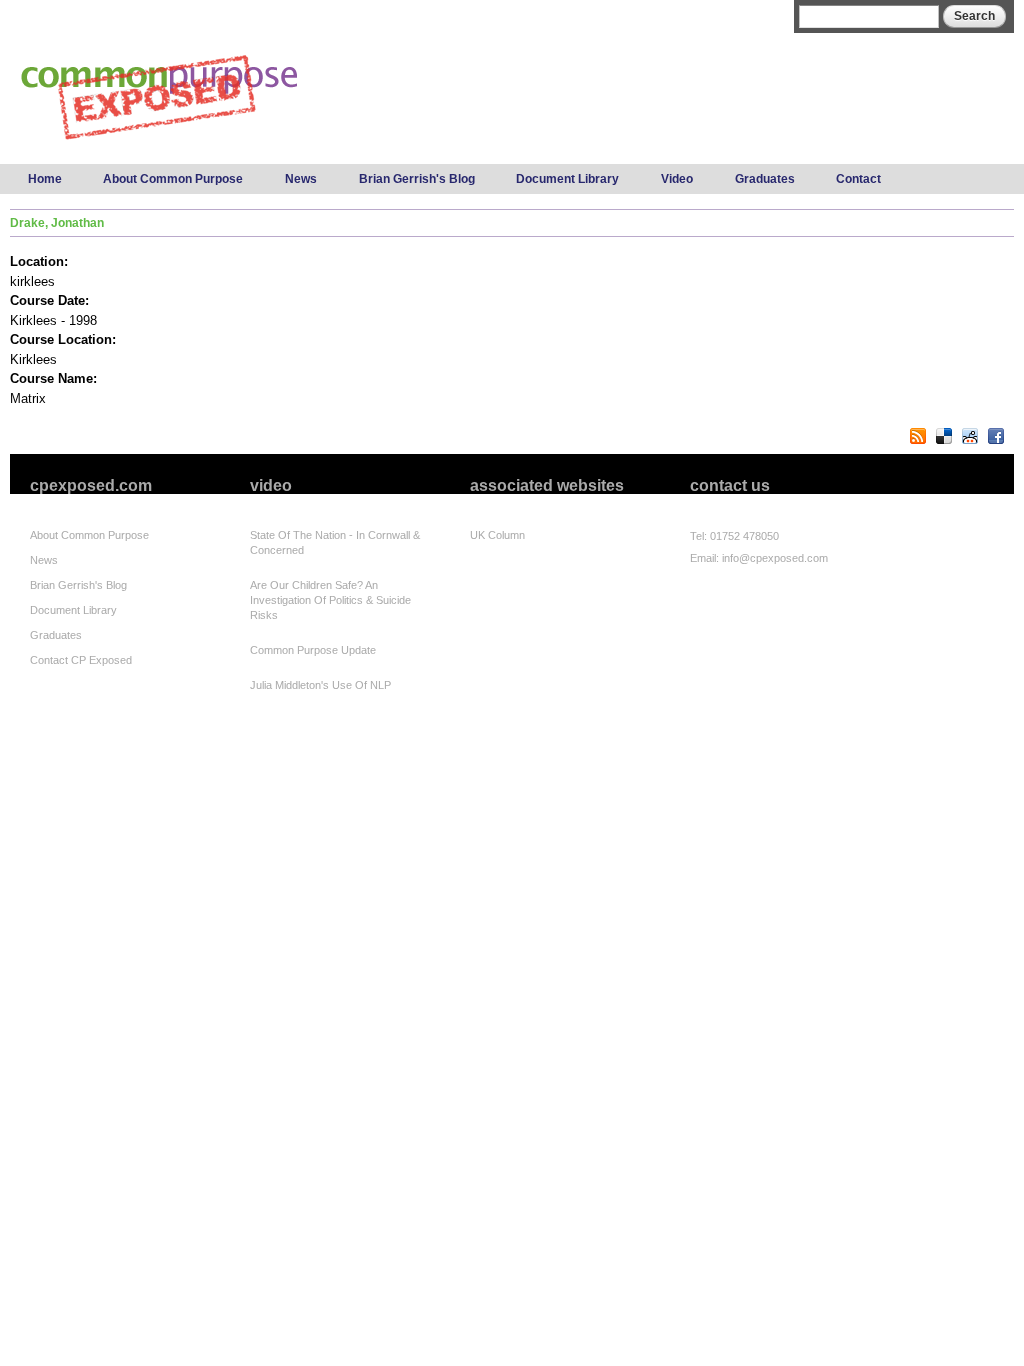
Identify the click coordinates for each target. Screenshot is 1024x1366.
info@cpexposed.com (775, 558)
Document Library (567, 179)
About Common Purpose (173, 179)
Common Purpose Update (313, 650)
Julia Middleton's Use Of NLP (320, 685)
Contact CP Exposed (81, 660)
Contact (858, 179)
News (301, 179)
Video (677, 179)
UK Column (497, 535)
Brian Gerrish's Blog (417, 179)
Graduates (765, 179)
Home (45, 179)
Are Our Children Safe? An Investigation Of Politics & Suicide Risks (330, 600)
